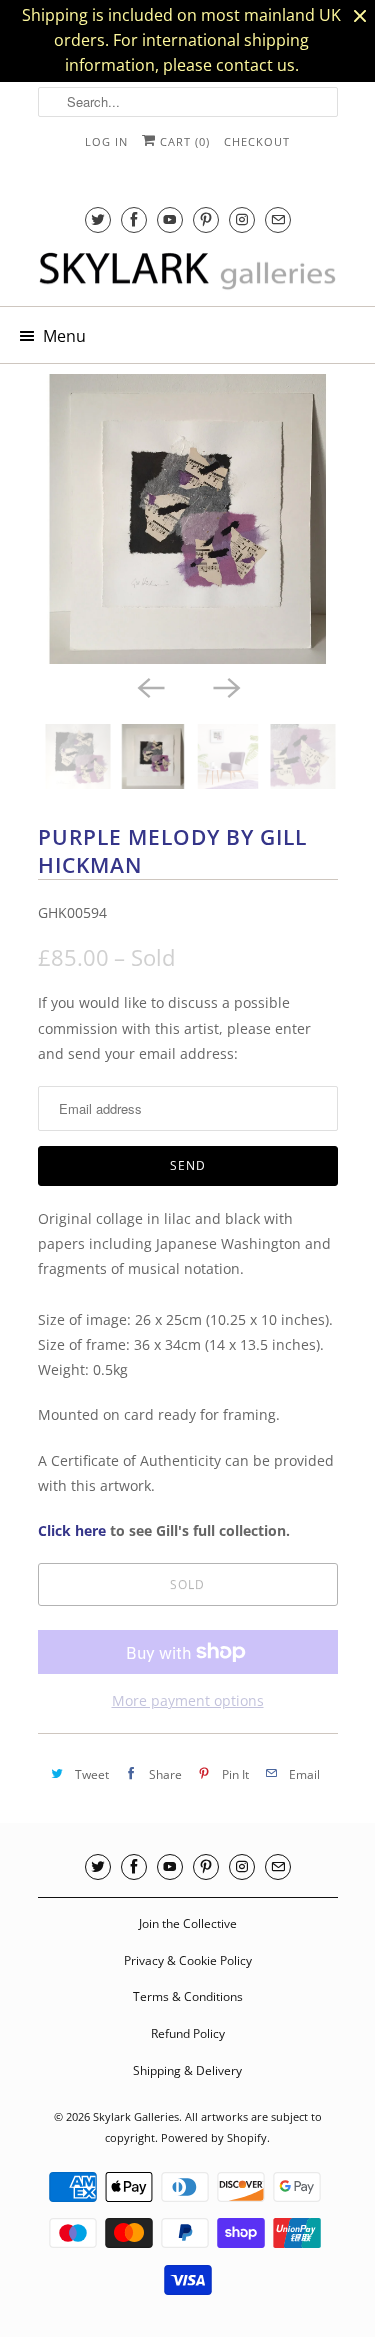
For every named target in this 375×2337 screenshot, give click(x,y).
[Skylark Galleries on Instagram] (242, 219)
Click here (72, 1530)
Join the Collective (188, 1923)
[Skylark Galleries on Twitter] (98, 219)
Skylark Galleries (136, 2116)
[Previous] (150, 686)
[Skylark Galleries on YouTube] (170, 219)
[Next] (226, 686)
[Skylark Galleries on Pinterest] (206, 219)
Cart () (183, 141)
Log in (106, 141)
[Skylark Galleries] (188, 272)
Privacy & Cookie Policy (188, 1960)
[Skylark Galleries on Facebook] (134, 219)
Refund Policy (188, 2033)
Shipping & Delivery (187, 2070)
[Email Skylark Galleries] (278, 219)
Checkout (257, 141)
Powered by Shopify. (215, 2137)
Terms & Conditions (188, 1996)
